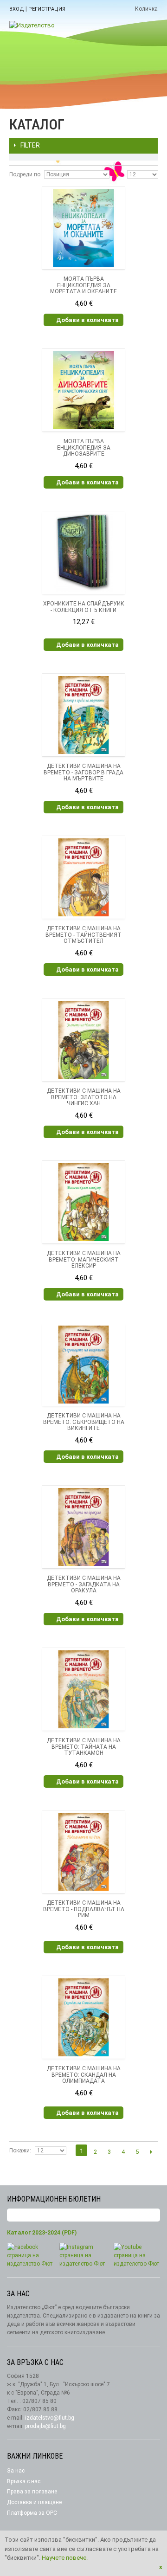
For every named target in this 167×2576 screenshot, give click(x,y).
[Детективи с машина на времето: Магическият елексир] (83, 1202)
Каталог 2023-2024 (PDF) (42, 2233)
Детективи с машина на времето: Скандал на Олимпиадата (84, 2075)
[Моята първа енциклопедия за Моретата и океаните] (83, 228)
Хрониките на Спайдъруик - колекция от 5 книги (84, 607)
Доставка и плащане (34, 2502)
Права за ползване (32, 2492)
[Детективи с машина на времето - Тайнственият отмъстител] (83, 877)
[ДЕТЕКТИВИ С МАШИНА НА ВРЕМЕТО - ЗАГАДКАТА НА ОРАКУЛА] (83, 1527)
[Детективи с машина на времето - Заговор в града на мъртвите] (83, 715)
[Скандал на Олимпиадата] (83, 2017)
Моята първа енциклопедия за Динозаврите (84, 448)
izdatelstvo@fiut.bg (50, 2418)
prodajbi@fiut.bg (45, 2426)
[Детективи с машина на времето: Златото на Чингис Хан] (83, 1040)
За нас (16, 2471)
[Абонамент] (153, 2215)
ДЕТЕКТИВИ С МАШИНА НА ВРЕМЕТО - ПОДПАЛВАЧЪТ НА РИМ (84, 1909)
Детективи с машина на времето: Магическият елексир (84, 1260)
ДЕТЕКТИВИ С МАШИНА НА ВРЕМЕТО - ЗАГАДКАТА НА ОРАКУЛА (84, 1584)
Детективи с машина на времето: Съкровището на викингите (84, 1422)
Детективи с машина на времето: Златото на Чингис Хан (84, 1097)
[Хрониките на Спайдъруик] (83, 553)
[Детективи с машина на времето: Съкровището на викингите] (83, 1365)
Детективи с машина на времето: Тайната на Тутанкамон (84, 1747)
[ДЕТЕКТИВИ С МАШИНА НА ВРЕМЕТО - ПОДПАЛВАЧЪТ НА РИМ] (83, 1852)
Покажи (19, 2151)
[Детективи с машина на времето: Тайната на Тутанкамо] (83, 1689)
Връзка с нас (24, 2481)
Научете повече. (65, 2558)
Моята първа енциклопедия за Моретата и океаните (83, 285)
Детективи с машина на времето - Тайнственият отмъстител (83, 935)
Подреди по (25, 174)
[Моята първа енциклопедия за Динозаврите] (83, 390)
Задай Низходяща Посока (118, 174)
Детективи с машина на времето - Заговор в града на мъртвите (83, 773)
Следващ (151, 2151)
